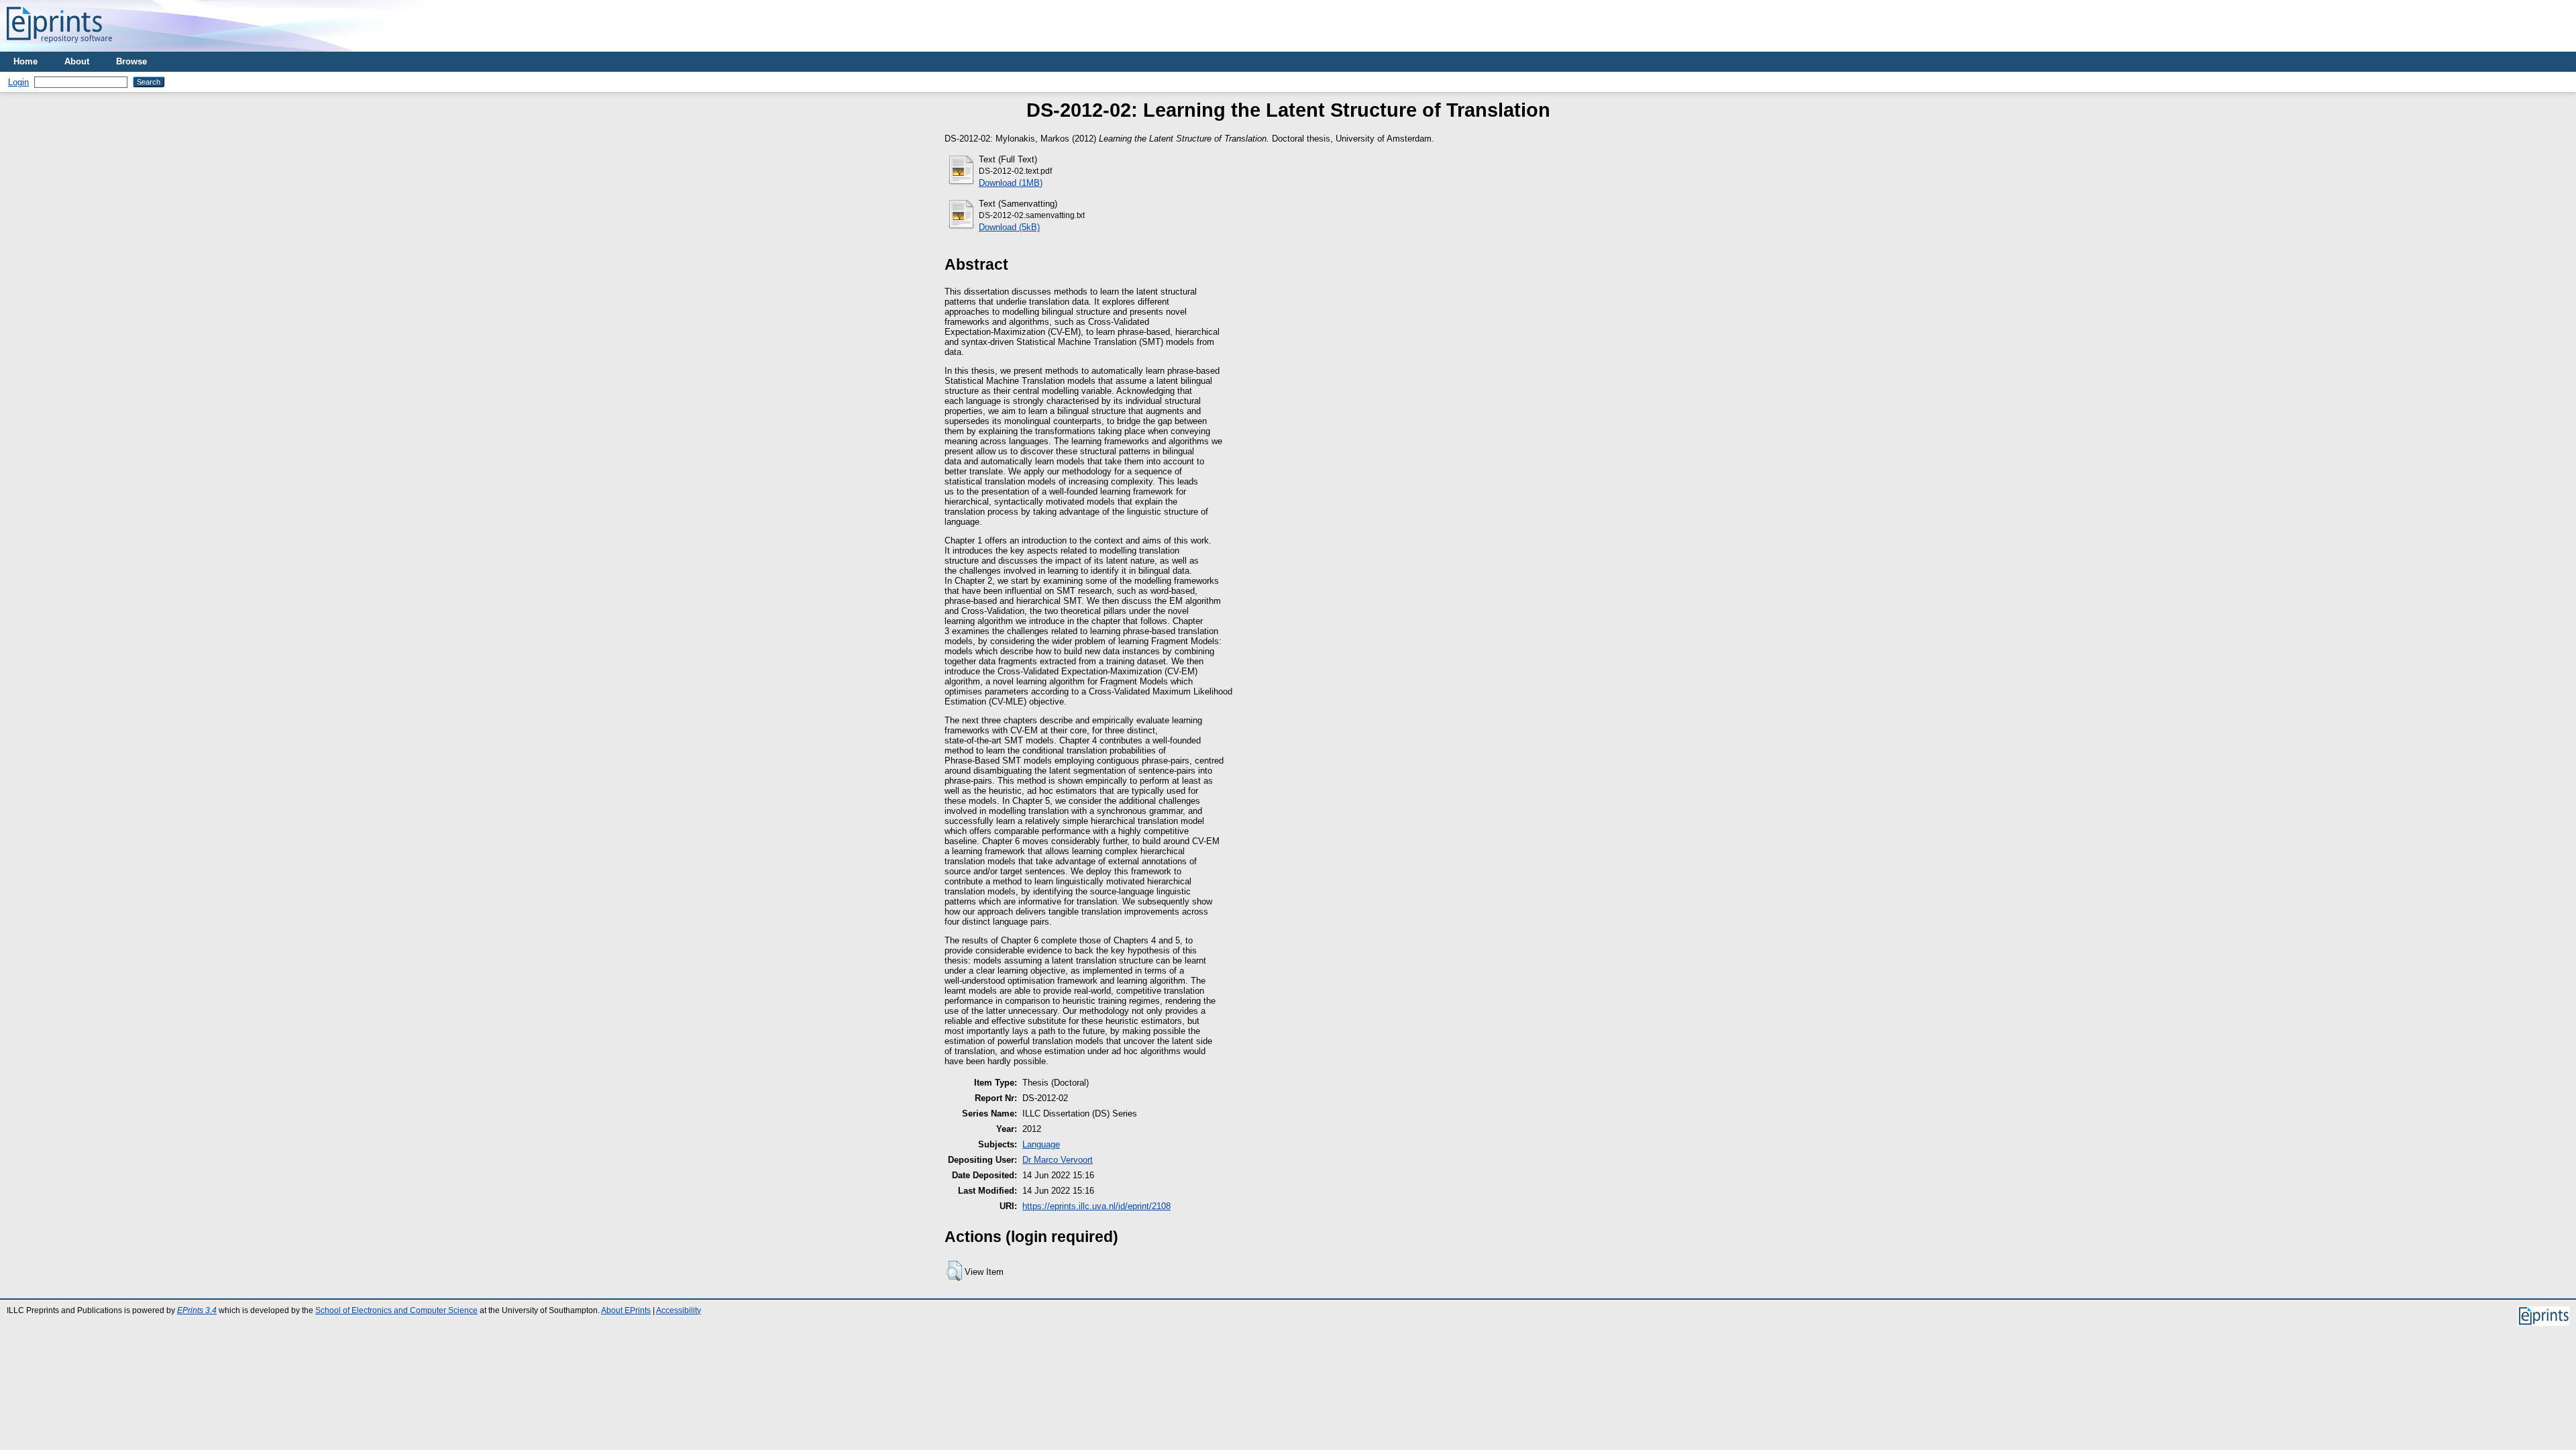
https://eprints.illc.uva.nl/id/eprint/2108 (1096, 1206)
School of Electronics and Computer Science (396, 1310)
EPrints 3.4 (197, 1310)
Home (25, 61)
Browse (131, 61)
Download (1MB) (1011, 183)
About (77, 61)
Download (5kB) (1009, 227)
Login (18, 82)
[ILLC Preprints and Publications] (59, 47)
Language (1041, 1144)
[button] (954, 1271)
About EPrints (626, 1310)
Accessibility (679, 1310)
